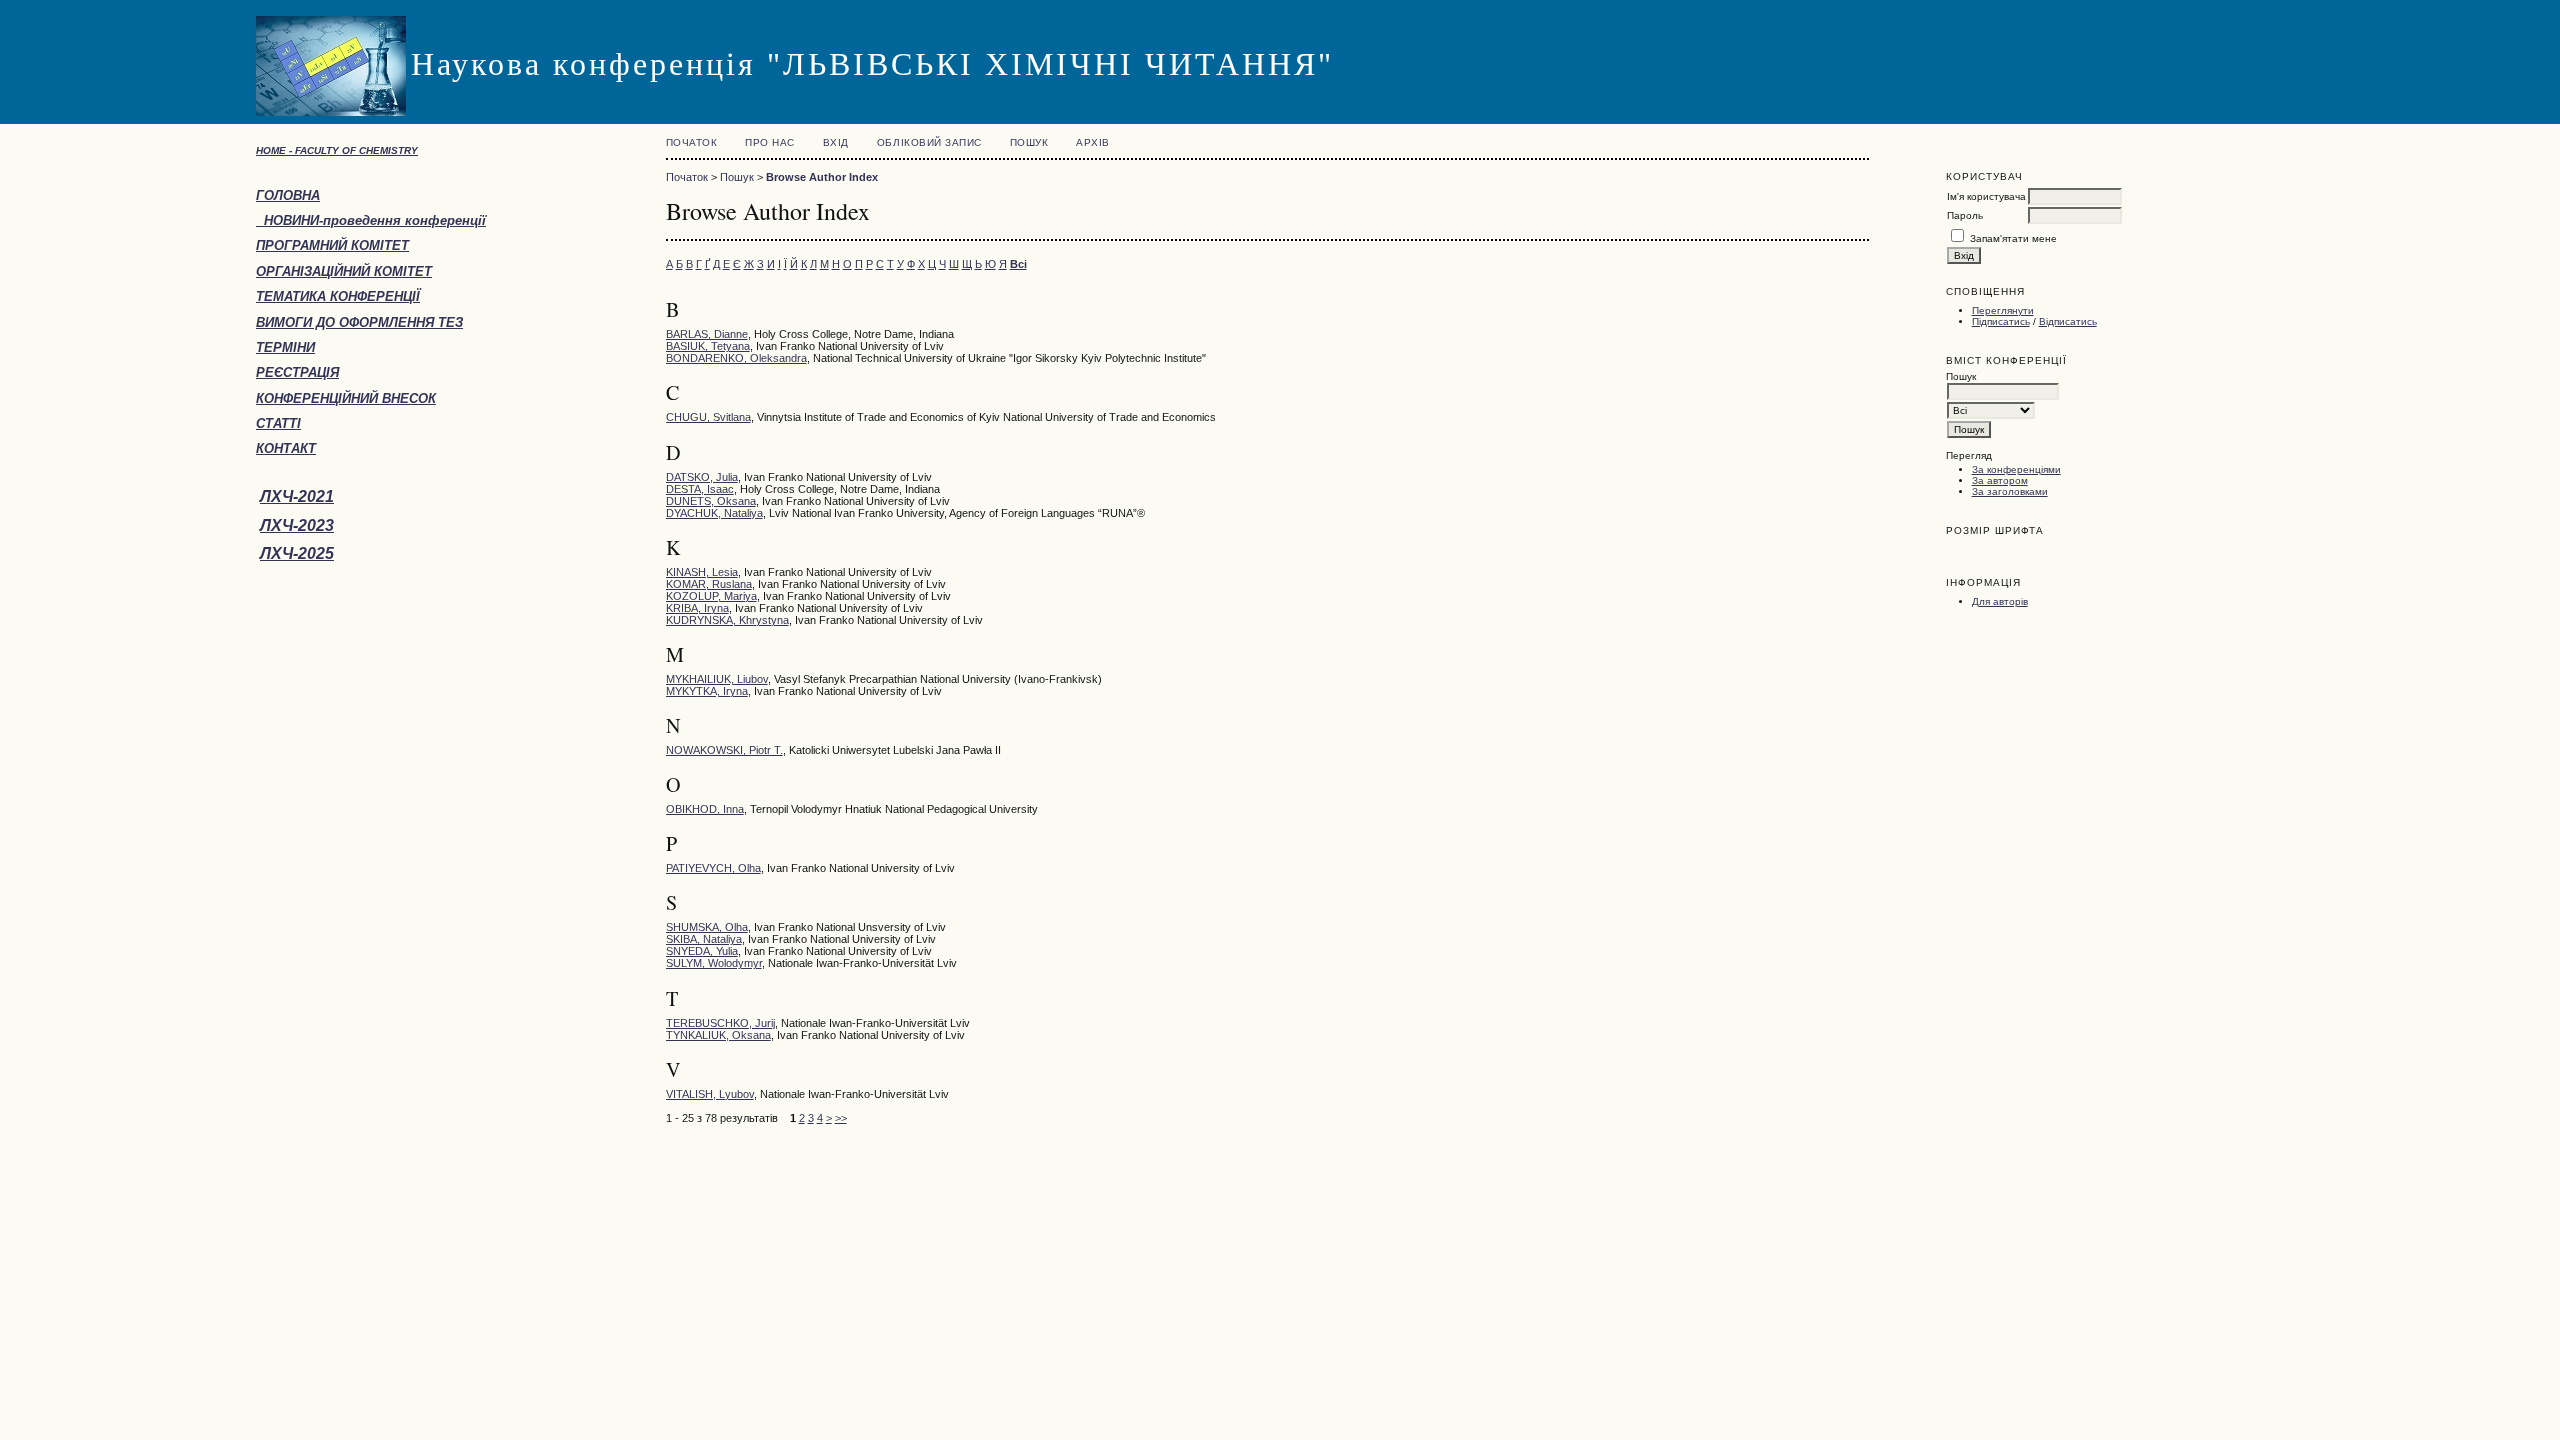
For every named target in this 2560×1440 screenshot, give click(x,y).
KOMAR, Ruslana (709, 584)
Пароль (1965, 215)
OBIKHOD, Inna (705, 809)
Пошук (1029, 142)
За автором (2000, 480)
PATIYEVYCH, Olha (713, 868)
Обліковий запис (929, 142)
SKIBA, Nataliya (704, 939)
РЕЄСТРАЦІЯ (297, 372)
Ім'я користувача (1986, 196)
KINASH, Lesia (702, 572)
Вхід (836, 142)
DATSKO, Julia (702, 477)
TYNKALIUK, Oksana (718, 1035)
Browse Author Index (822, 177)
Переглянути (2003, 310)
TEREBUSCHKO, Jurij (720, 1023)
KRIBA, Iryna (697, 608)
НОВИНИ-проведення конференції (371, 220)
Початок (692, 142)
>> (841, 1118)
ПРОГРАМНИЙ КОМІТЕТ (332, 245)
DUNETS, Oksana (711, 501)
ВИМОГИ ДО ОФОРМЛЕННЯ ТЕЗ (359, 322)
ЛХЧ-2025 (297, 553)
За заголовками (2010, 491)
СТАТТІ (278, 423)
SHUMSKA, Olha (707, 927)
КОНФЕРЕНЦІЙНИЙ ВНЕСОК (346, 398)
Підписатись (2001, 321)
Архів (1093, 142)
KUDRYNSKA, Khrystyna (727, 620)
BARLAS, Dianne (707, 334)
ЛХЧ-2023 (297, 525)
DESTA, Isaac (700, 489)
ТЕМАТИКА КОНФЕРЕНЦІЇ (338, 296)
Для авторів (2000, 601)
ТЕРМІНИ (285, 347)
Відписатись (2068, 321)
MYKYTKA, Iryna (707, 691)
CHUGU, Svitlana (708, 417)
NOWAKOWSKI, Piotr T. (724, 750)
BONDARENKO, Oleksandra (736, 358)
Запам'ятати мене (2013, 238)
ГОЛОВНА (288, 195)
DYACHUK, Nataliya (714, 513)
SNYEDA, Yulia (702, 951)
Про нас (770, 142)
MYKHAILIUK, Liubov (717, 679)
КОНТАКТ (286, 448)
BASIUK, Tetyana (708, 346)
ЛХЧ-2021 (297, 496)
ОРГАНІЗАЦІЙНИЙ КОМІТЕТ (344, 271)
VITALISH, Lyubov (710, 1094)
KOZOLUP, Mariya (711, 596)
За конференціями (2016, 469)
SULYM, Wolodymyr (714, 963)
